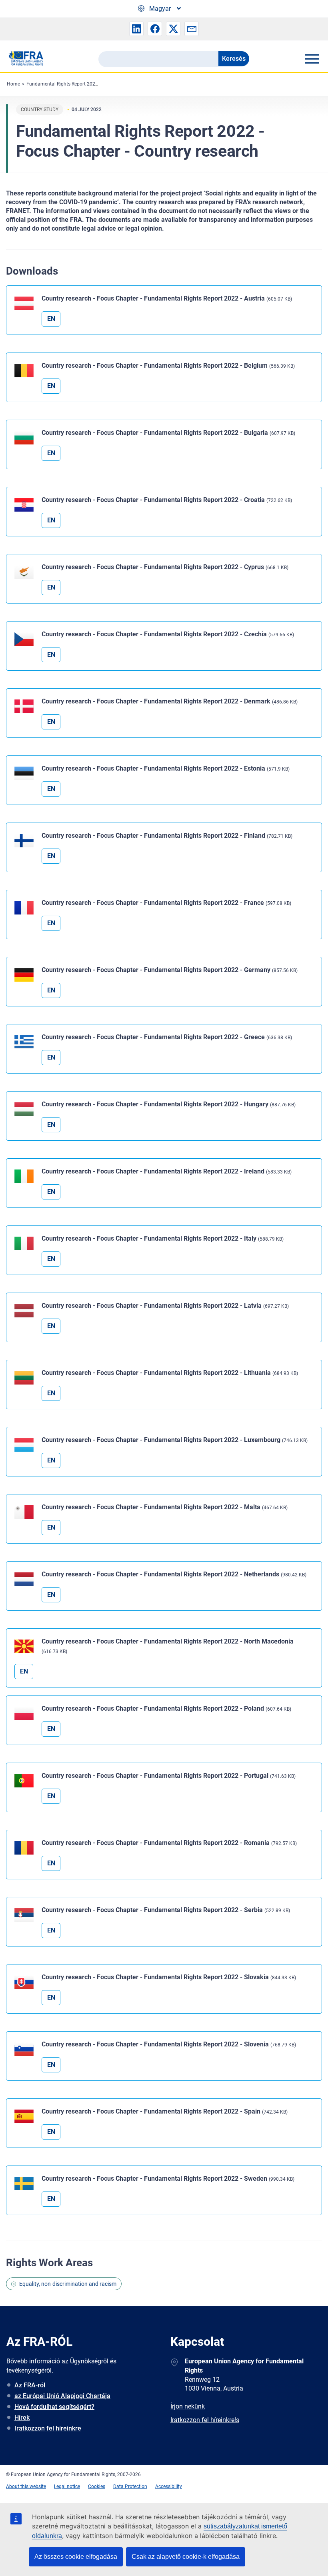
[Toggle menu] (312, 59)
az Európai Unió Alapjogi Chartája (62, 2396)
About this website (26, 2486)
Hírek (22, 2418)
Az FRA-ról (30, 2385)
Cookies (97, 2486)
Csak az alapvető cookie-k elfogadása (186, 2557)
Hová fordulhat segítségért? (54, 2407)
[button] (136, 29)
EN (51, 319)
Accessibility (169, 2486)
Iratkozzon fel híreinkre (48, 2428)
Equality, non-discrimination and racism (68, 2284)
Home (13, 84)
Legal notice (67, 2486)
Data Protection (130, 2486)
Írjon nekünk (188, 2406)
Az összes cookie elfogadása (76, 2557)
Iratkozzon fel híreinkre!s (205, 2420)
